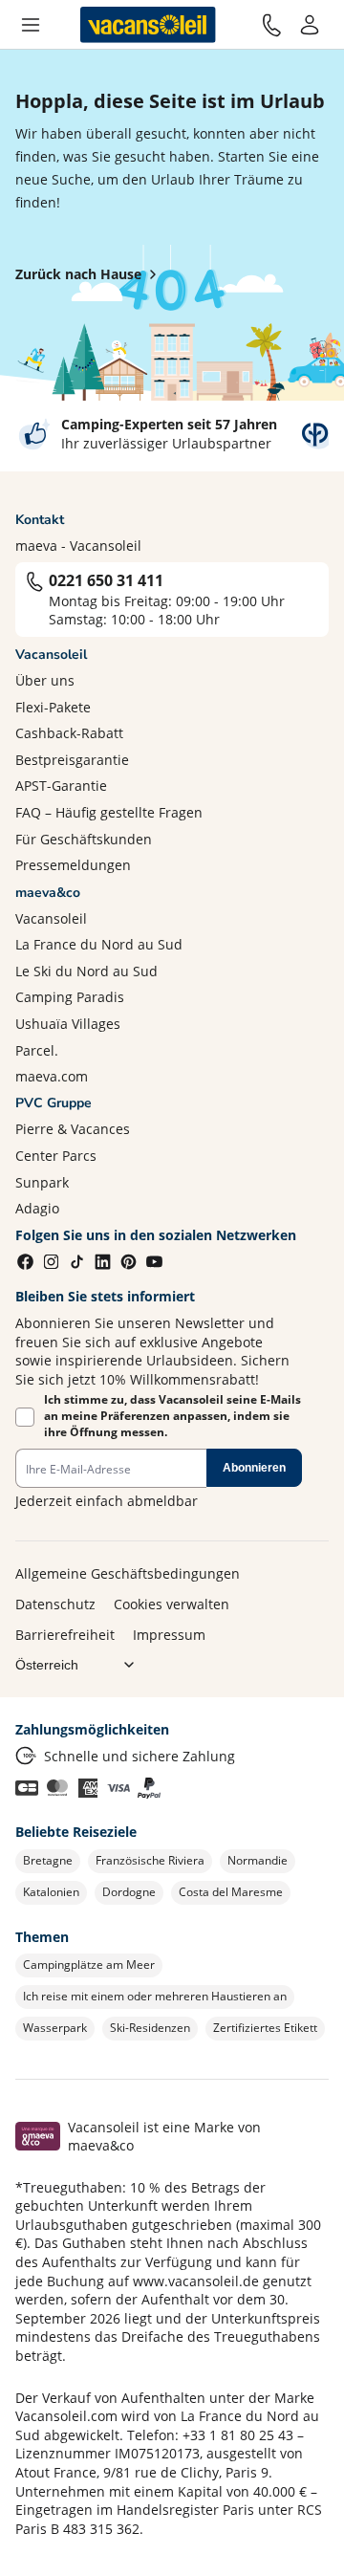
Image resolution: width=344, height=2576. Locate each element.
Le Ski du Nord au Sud (86, 971)
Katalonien (51, 1892)
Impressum (169, 1635)
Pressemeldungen (73, 865)
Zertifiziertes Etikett (265, 2028)
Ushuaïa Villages (68, 1024)
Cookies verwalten (172, 1604)
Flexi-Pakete (53, 707)
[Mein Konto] (310, 25)
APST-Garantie (61, 786)
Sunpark (42, 1182)
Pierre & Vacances (73, 1129)
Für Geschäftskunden (84, 839)
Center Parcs (56, 1156)
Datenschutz (55, 1604)
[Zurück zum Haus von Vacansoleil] (148, 25)
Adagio (37, 1208)
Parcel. (37, 1050)
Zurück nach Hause (78, 274)
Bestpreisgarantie (72, 760)
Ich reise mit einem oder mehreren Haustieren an (155, 1996)
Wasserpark (55, 2028)
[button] (31, 25)
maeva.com (52, 1076)
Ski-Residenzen (150, 2028)
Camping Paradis (70, 997)
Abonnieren (254, 1468)
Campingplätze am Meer (89, 1965)
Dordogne (129, 1892)
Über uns (45, 680)
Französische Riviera (150, 1860)
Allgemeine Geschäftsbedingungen (128, 1573)
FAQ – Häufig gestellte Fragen (109, 812)
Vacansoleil (51, 918)
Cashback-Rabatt (69, 733)
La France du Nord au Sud (99, 944)
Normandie (258, 1860)
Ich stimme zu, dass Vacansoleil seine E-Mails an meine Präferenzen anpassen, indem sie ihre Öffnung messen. (172, 1416)
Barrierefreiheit (65, 1635)
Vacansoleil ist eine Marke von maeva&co (164, 2137)
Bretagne (48, 1860)
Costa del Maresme (231, 1892)
